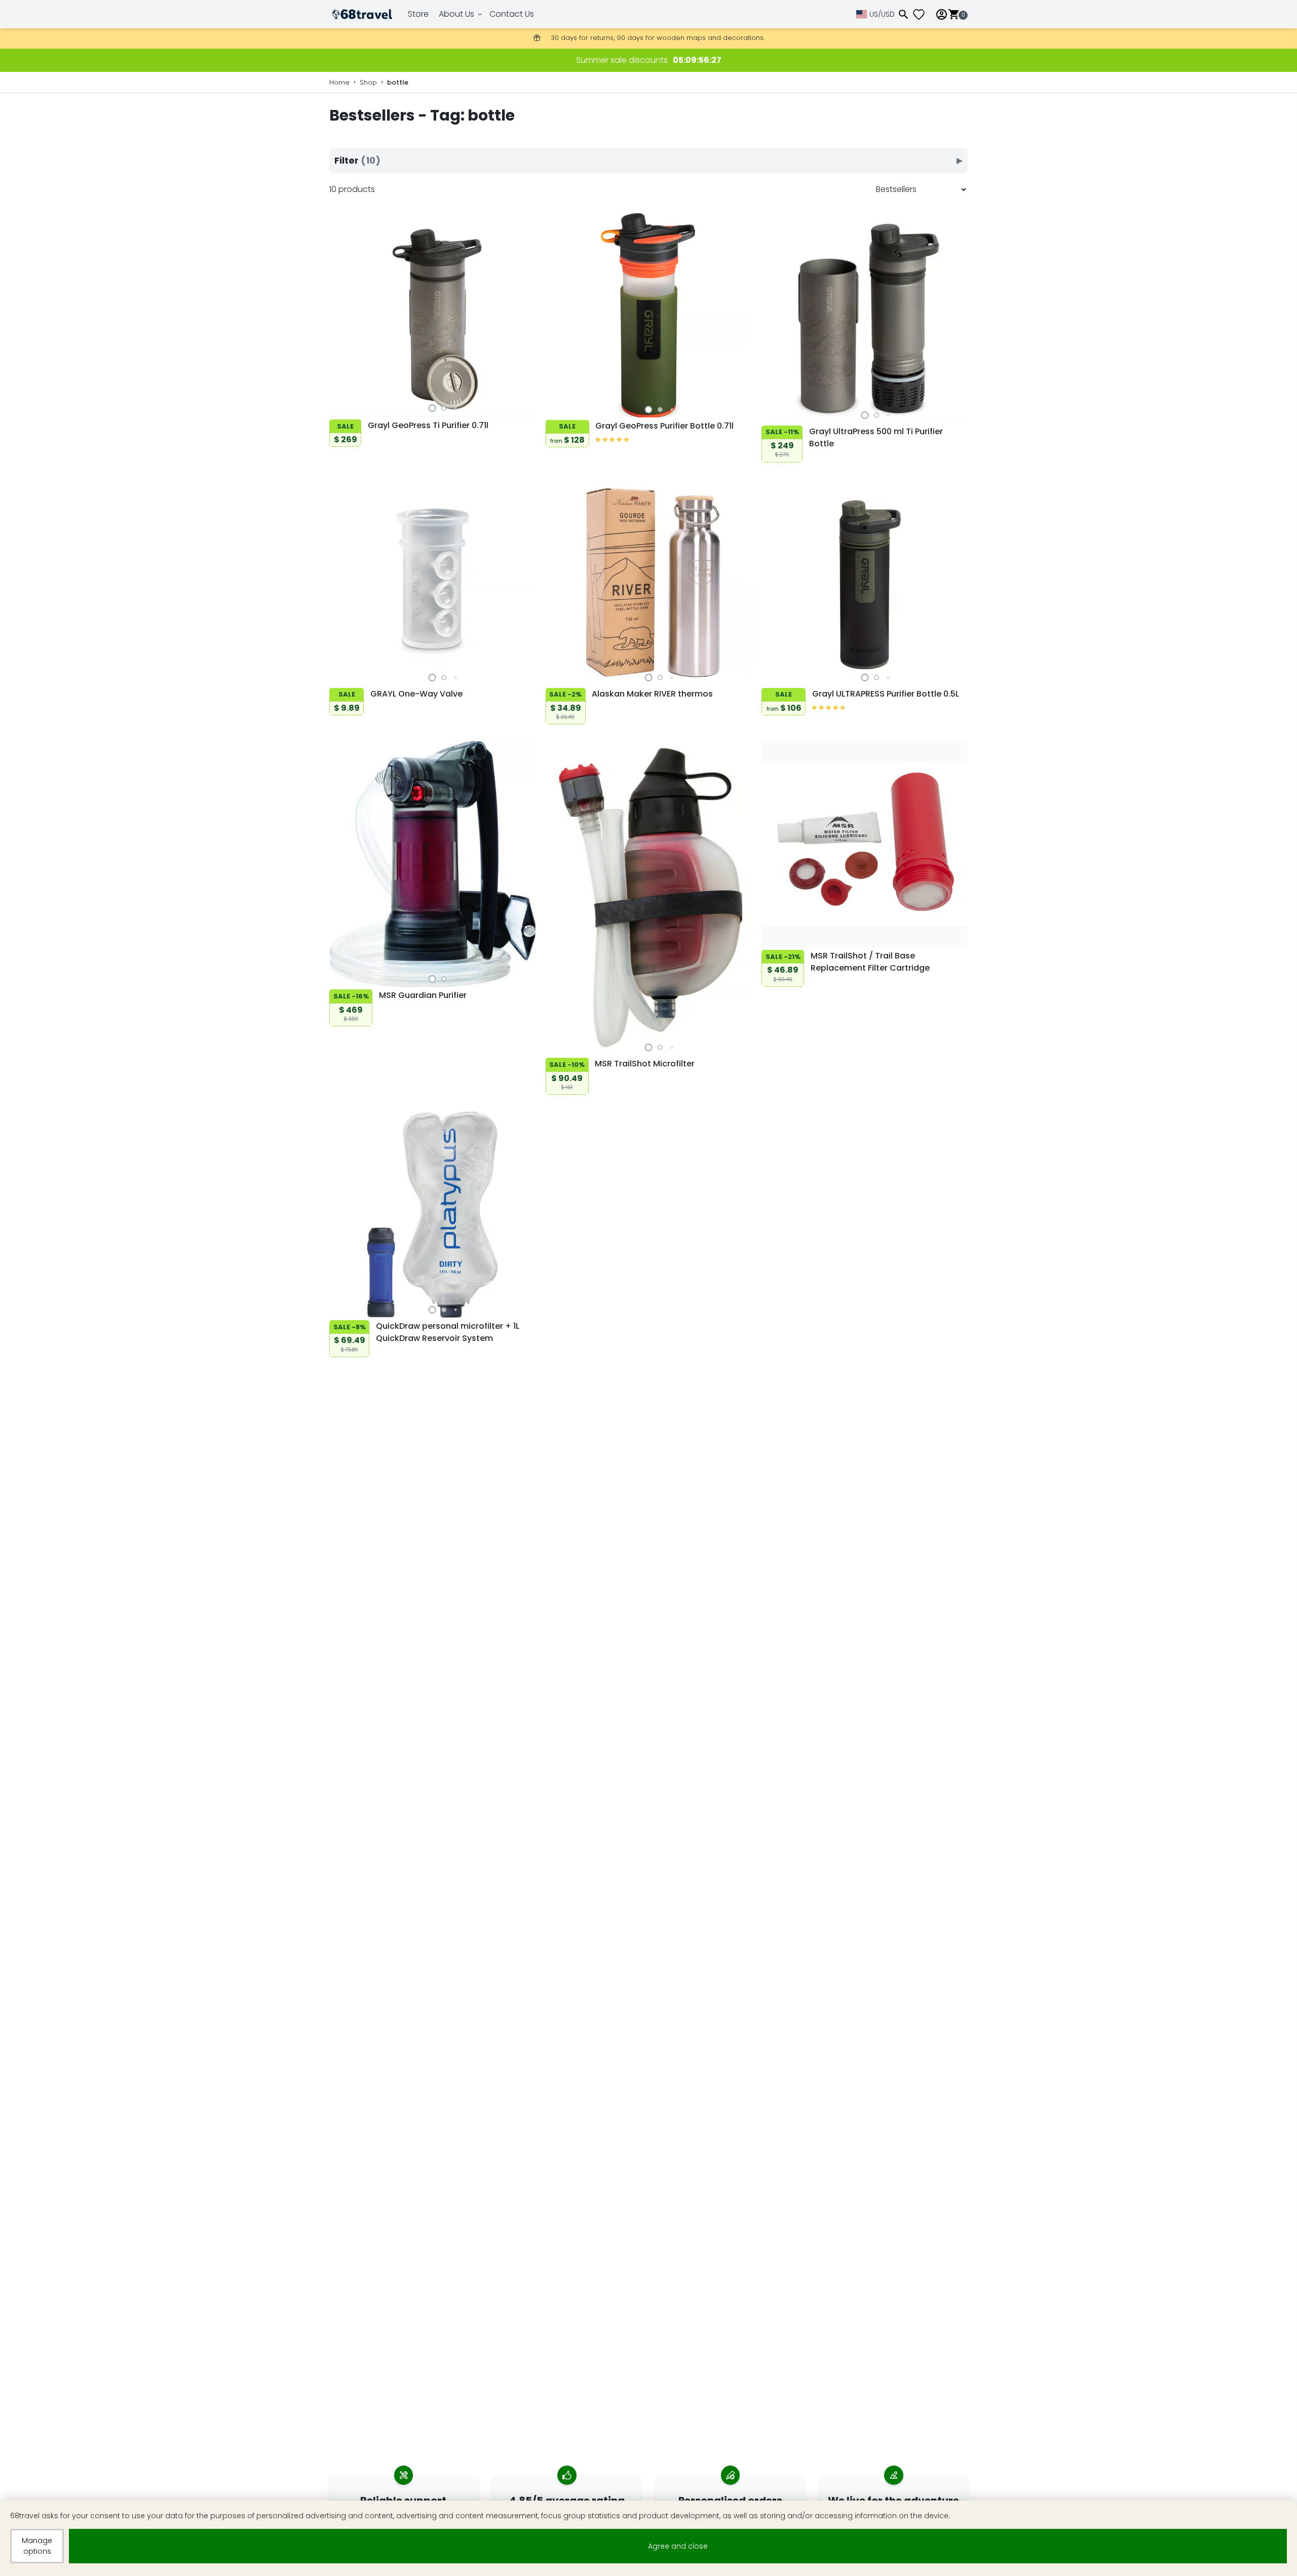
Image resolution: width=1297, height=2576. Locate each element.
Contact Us (512, 14)
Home (339, 82)
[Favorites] (923, 14)
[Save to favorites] (339, 407)
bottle (398, 82)
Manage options (37, 2546)
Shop (368, 82)
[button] (432, 408)
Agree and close (678, 2546)
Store (418, 14)
